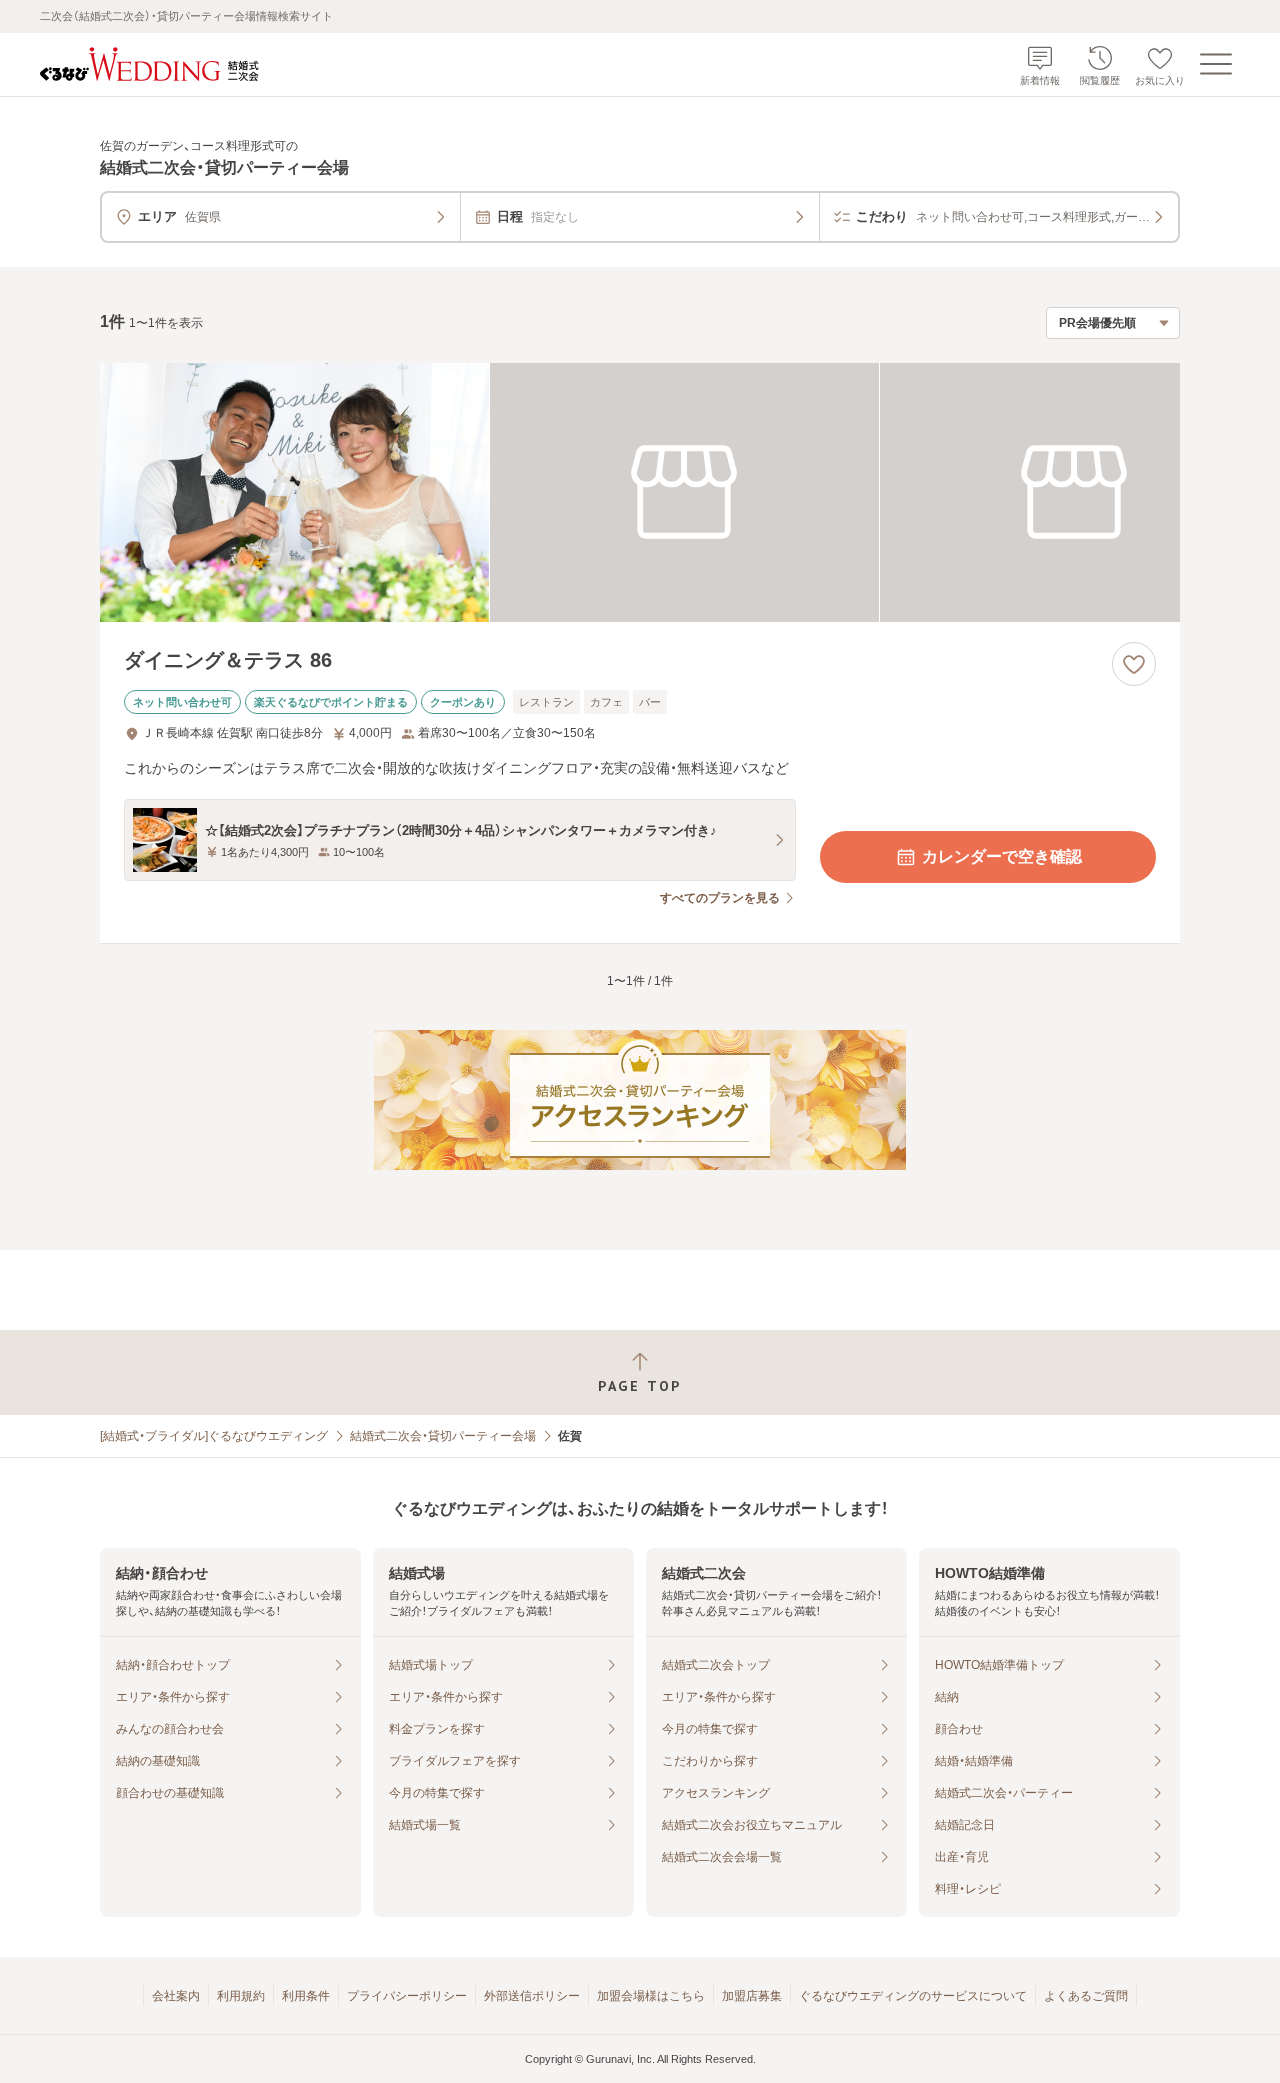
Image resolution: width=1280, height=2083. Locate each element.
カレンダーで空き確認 (1002, 856)
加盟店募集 (752, 1996)
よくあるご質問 (1086, 1996)
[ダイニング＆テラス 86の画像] (640, 492)
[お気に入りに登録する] (1134, 664)
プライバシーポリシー (407, 1996)
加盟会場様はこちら (651, 1996)
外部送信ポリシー (532, 1996)
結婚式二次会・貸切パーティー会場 (443, 1436)
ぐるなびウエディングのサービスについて (913, 1996)
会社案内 (176, 1996)
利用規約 (241, 1996)
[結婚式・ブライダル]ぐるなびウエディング (214, 1436)
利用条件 (306, 1996)
